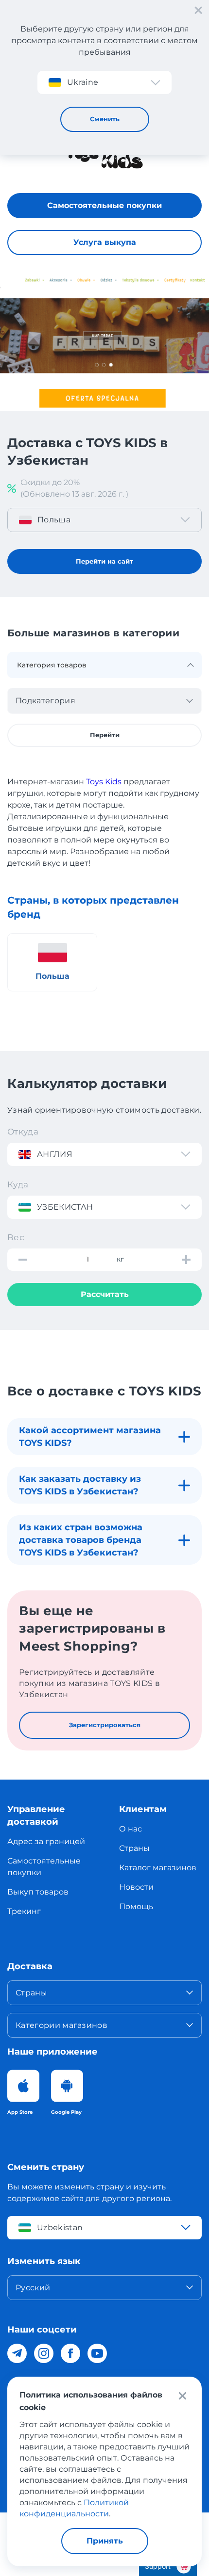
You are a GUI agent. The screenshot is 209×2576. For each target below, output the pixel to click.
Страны (134, 1848)
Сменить (105, 119)
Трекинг (24, 1911)
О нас (131, 1829)
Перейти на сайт (104, 561)
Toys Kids (104, 782)
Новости (136, 1887)
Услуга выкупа (105, 242)
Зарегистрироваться (105, 1725)
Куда (18, 1184)
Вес (16, 1237)
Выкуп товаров (38, 1892)
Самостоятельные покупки (104, 205)
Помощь (136, 1906)
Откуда (23, 1132)
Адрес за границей (46, 1841)
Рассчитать (105, 1294)
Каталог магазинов (158, 1868)
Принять (105, 2541)
